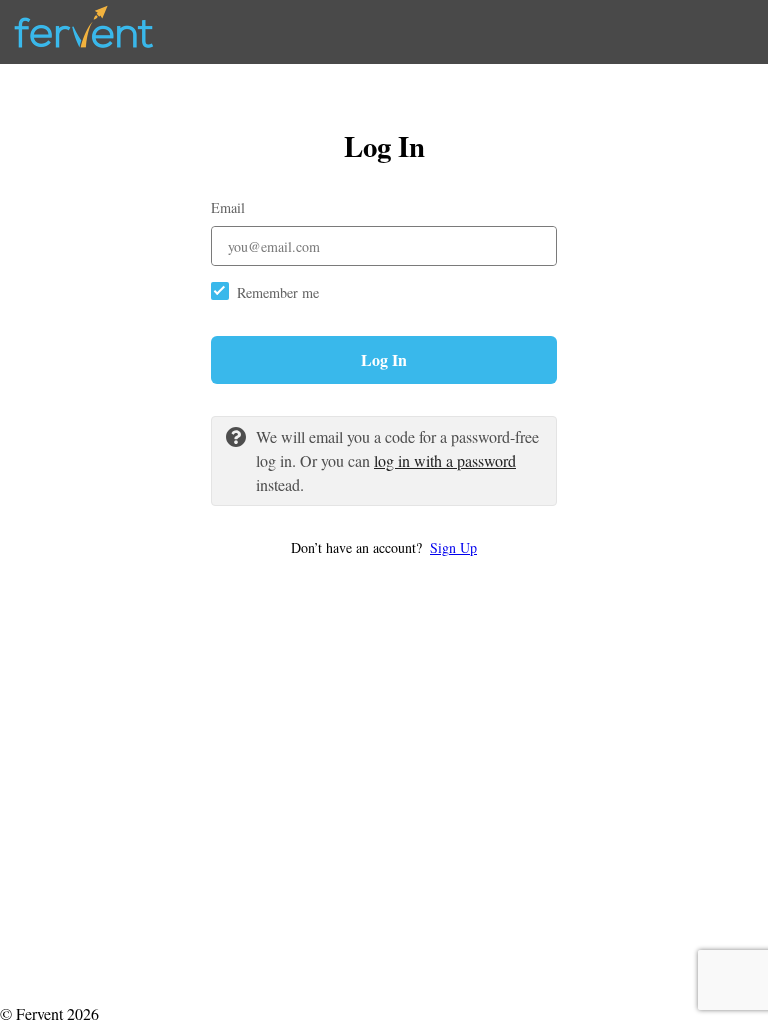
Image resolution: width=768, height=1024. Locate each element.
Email (228, 207)
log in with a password (445, 460)
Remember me (278, 292)
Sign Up (453, 547)
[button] (384, 547)
